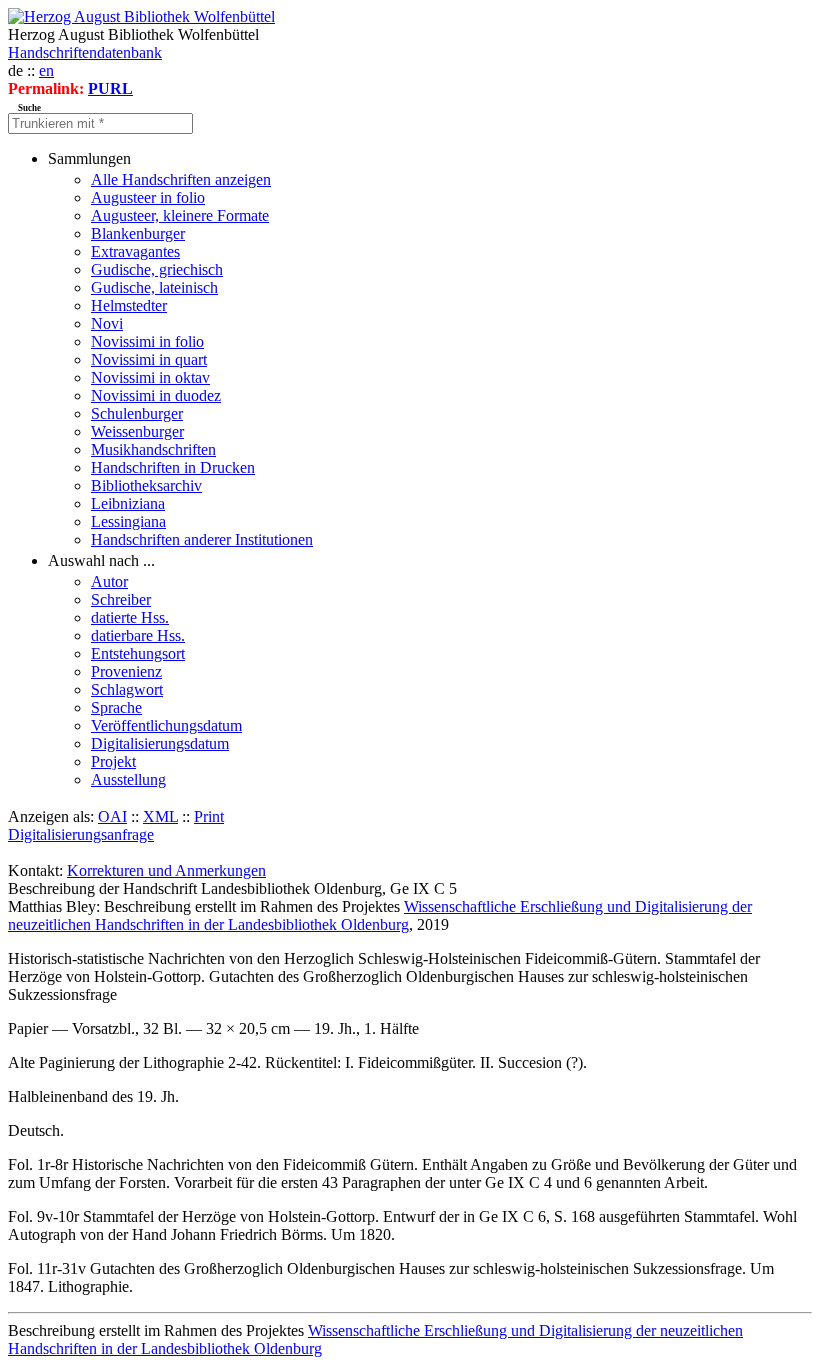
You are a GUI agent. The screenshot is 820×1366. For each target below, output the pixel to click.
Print (209, 816)
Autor (109, 581)
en (46, 70)
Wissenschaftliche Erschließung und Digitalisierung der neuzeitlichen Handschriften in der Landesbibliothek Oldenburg (380, 915)
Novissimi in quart (149, 359)
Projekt (113, 761)
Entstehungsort (138, 653)
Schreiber (121, 599)
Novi (107, 323)
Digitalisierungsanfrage (81, 834)
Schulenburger (137, 413)
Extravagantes (135, 251)
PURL (110, 88)
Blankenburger (138, 233)
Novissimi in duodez (156, 395)
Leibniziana (128, 503)
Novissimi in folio (147, 341)
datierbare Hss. (138, 635)
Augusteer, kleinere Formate (180, 215)
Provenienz (126, 671)
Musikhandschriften (153, 449)
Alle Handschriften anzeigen (181, 179)
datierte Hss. (130, 617)
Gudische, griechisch (157, 269)
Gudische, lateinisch (154, 287)
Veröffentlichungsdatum (166, 725)
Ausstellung (128, 779)
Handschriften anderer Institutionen (202, 539)
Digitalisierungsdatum (160, 743)
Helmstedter (129, 305)
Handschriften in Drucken (173, 467)
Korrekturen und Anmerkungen (166, 870)
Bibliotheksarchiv (146, 485)
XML (160, 816)
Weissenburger (137, 431)
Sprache (116, 707)
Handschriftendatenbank (85, 52)
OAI (112, 816)
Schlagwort (127, 689)
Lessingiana (128, 521)
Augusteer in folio (148, 197)
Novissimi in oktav (150, 377)
